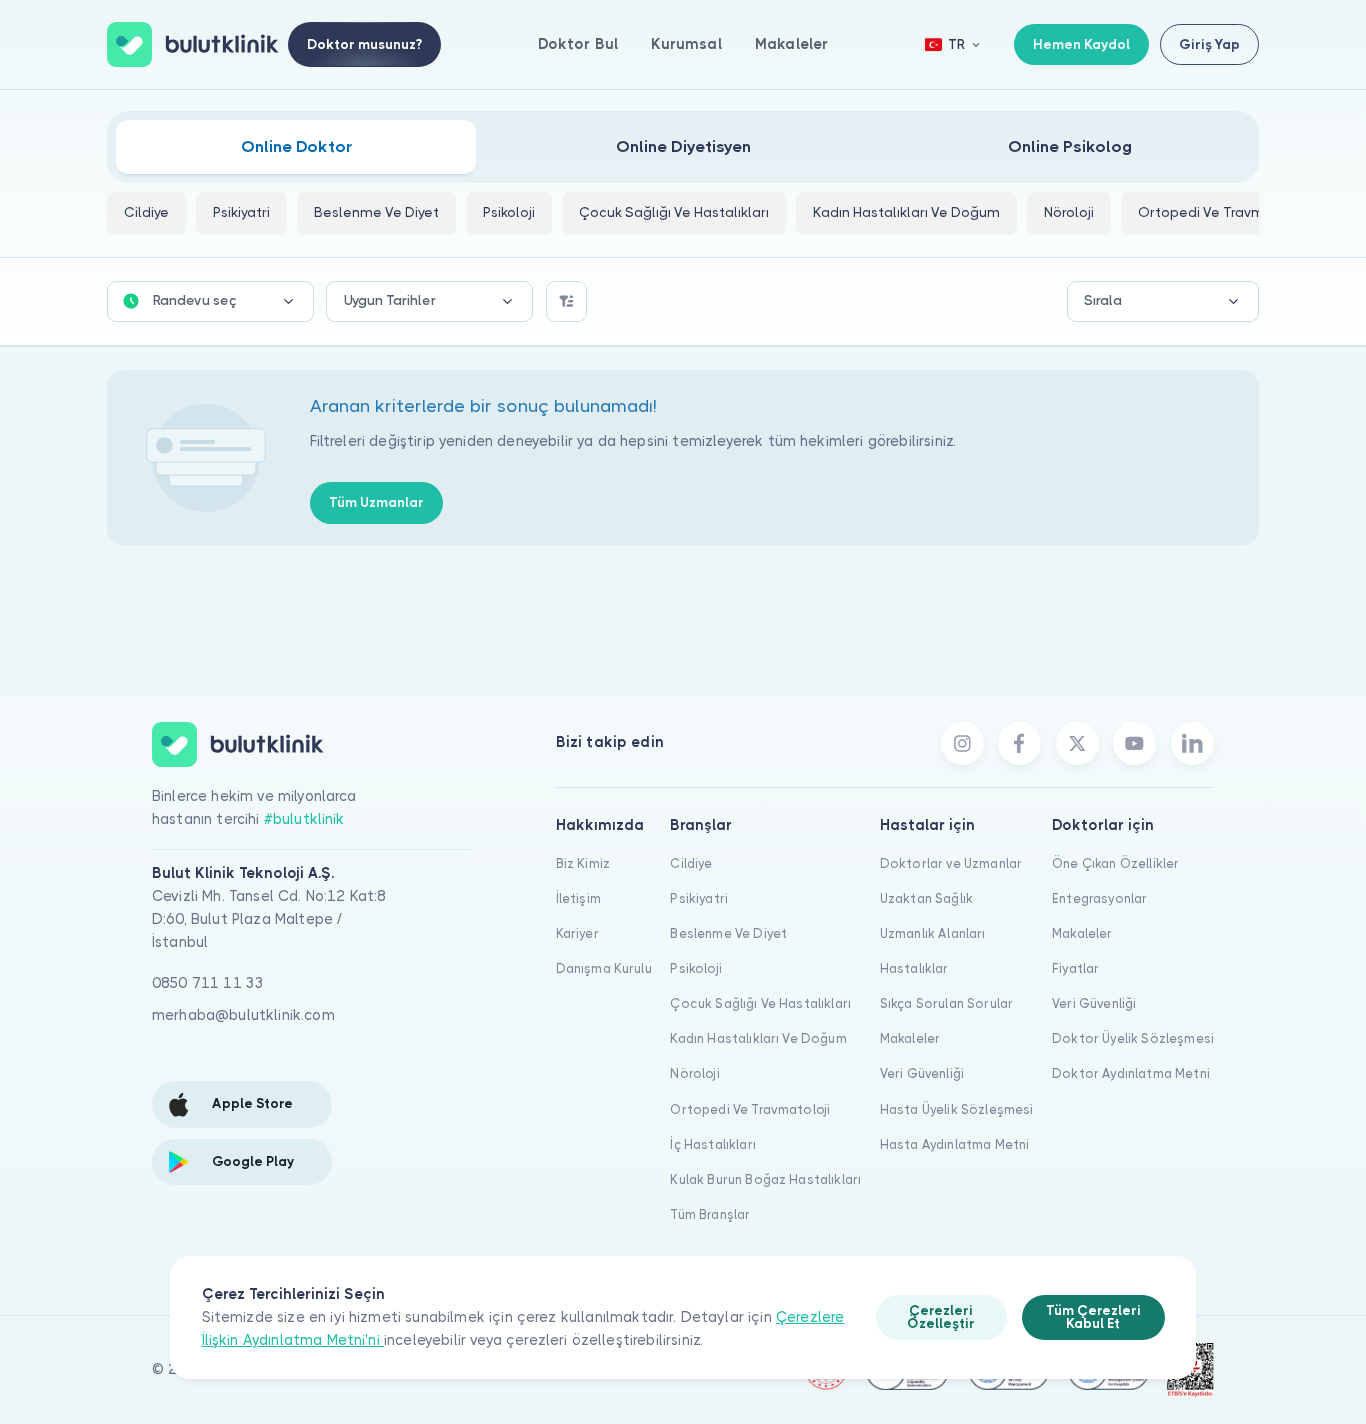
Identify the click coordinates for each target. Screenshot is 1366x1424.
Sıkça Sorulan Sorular (946, 1003)
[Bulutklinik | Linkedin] (1192, 743)
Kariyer (577, 933)
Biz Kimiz (583, 863)
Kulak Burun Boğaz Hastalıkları (765, 1179)
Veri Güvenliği (922, 1073)
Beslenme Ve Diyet (728, 933)
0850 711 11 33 (208, 983)
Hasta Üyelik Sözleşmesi (957, 1109)
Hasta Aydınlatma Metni (955, 1144)
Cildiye (691, 863)
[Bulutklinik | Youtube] (1134, 743)
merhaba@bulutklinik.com (243, 1015)
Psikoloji (695, 968)
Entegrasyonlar (1099, 898)
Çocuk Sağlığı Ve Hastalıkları (760, 1003)
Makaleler (791, 44)
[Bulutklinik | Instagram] (962, 743)
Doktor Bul (578, 44)
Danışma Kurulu (604, 968)
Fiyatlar (1075, 968)
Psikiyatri (699, 898)
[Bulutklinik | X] (1077, 743)
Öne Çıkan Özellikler (1115, 863)
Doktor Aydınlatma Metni (1131, 1073)
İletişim (578, 898)
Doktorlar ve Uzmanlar (951, 863)
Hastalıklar (914, 968)
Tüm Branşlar (710, 1214)
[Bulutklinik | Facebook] (1019, 743)
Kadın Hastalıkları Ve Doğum (758, 1038)
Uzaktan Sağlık (926, 898)
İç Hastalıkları (712, 1144)
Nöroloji (694, 1073)
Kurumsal (686, 44)
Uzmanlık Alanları (933, 933)
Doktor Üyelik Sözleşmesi (1133, 1038)
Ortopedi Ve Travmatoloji (750, 1109)
